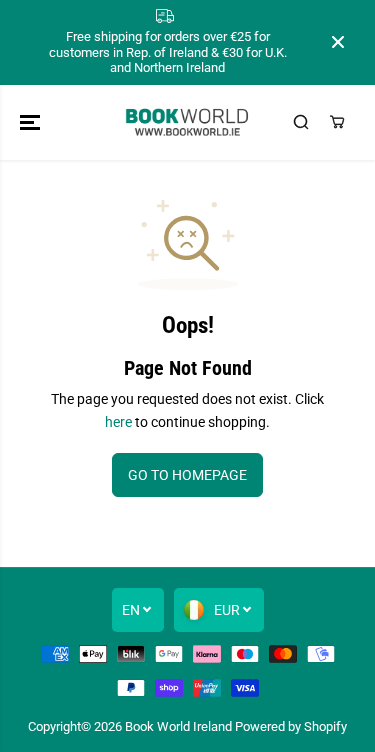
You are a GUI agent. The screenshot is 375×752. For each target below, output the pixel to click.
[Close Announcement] (338, 42)
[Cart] (337, 122)
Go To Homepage (187, 475)
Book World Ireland (178, 726)
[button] (32, 122)
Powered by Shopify (291, 726)
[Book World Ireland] (187, 122)
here (118, 422)
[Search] (301, 122)
